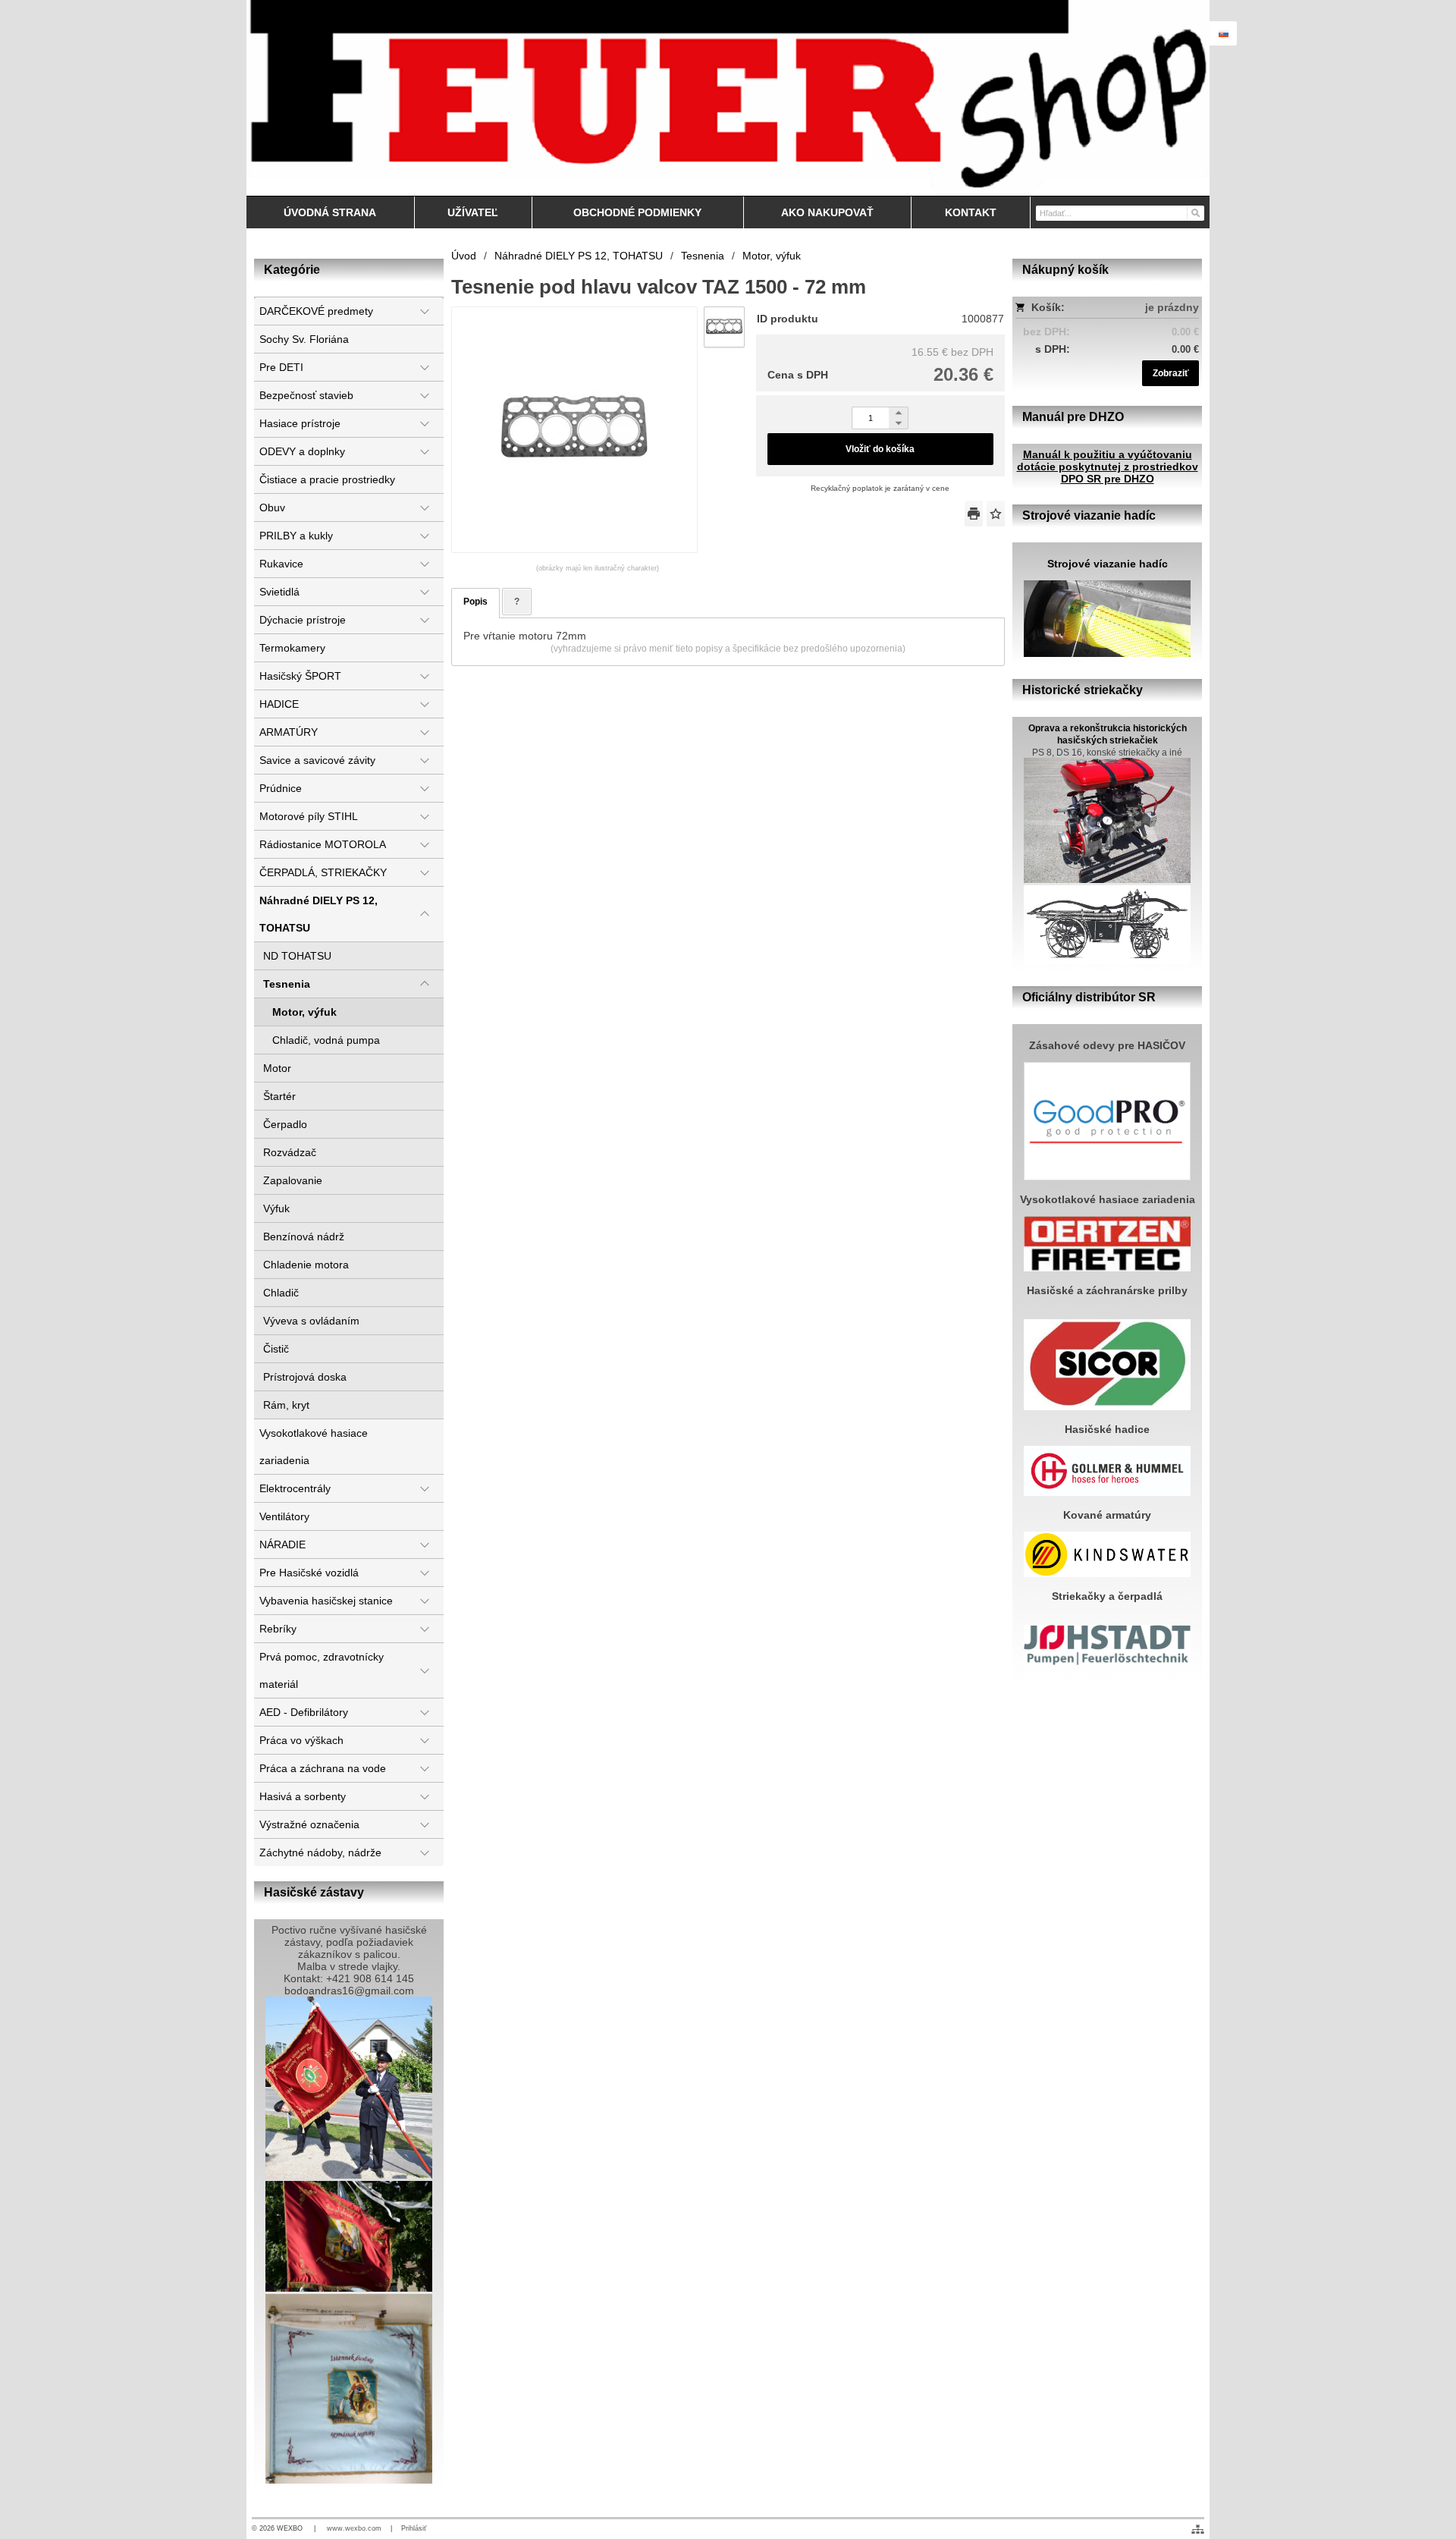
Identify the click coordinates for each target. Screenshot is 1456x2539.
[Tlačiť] (974, 514)
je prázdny (1172, 307)
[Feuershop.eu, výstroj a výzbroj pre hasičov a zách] (728, 98)
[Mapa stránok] (1198, 2529)
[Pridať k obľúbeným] (996, 514)
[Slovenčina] (1223, 33)
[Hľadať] (1195, 212)
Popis (475, 602)
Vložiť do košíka (880, 449)
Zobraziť (1171, 373)
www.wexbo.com (354, 2528)
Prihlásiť (414, 2528)
